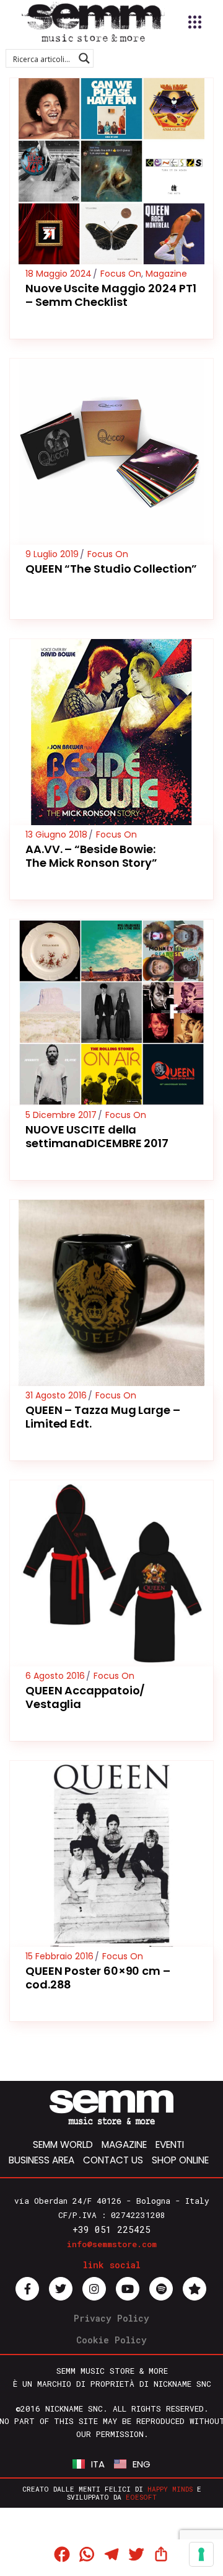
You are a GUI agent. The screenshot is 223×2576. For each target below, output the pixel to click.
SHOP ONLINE (180, 2160)
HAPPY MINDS (170, 2489)
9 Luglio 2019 (52, 554)
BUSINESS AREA (42, 2160)
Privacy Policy (111, 2318)
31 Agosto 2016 (56, 1395)
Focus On (121, 274)
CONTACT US (113, 2160)
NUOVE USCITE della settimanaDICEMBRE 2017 (97, 1136)
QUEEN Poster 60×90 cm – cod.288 (98, 1978)
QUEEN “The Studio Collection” (111, 569)
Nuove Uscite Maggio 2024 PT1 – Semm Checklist (111, 295)
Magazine (166, 274)
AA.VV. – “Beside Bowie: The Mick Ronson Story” (91, 856)
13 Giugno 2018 (56, 834)
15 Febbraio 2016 (59, 1956)
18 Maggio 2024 (59, 274)
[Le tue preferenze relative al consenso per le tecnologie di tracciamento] (201, 2554)
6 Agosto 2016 (55, 1676)
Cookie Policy (111, 2340)
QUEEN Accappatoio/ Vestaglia (85, 1697)
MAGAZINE (124, 2144)
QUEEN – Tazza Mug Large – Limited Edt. (103, 1417)
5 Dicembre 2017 (61, 1115)
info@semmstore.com (112, 2244)
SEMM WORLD (63, 2144)
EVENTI (170, 2144)
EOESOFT (141, 2497)
